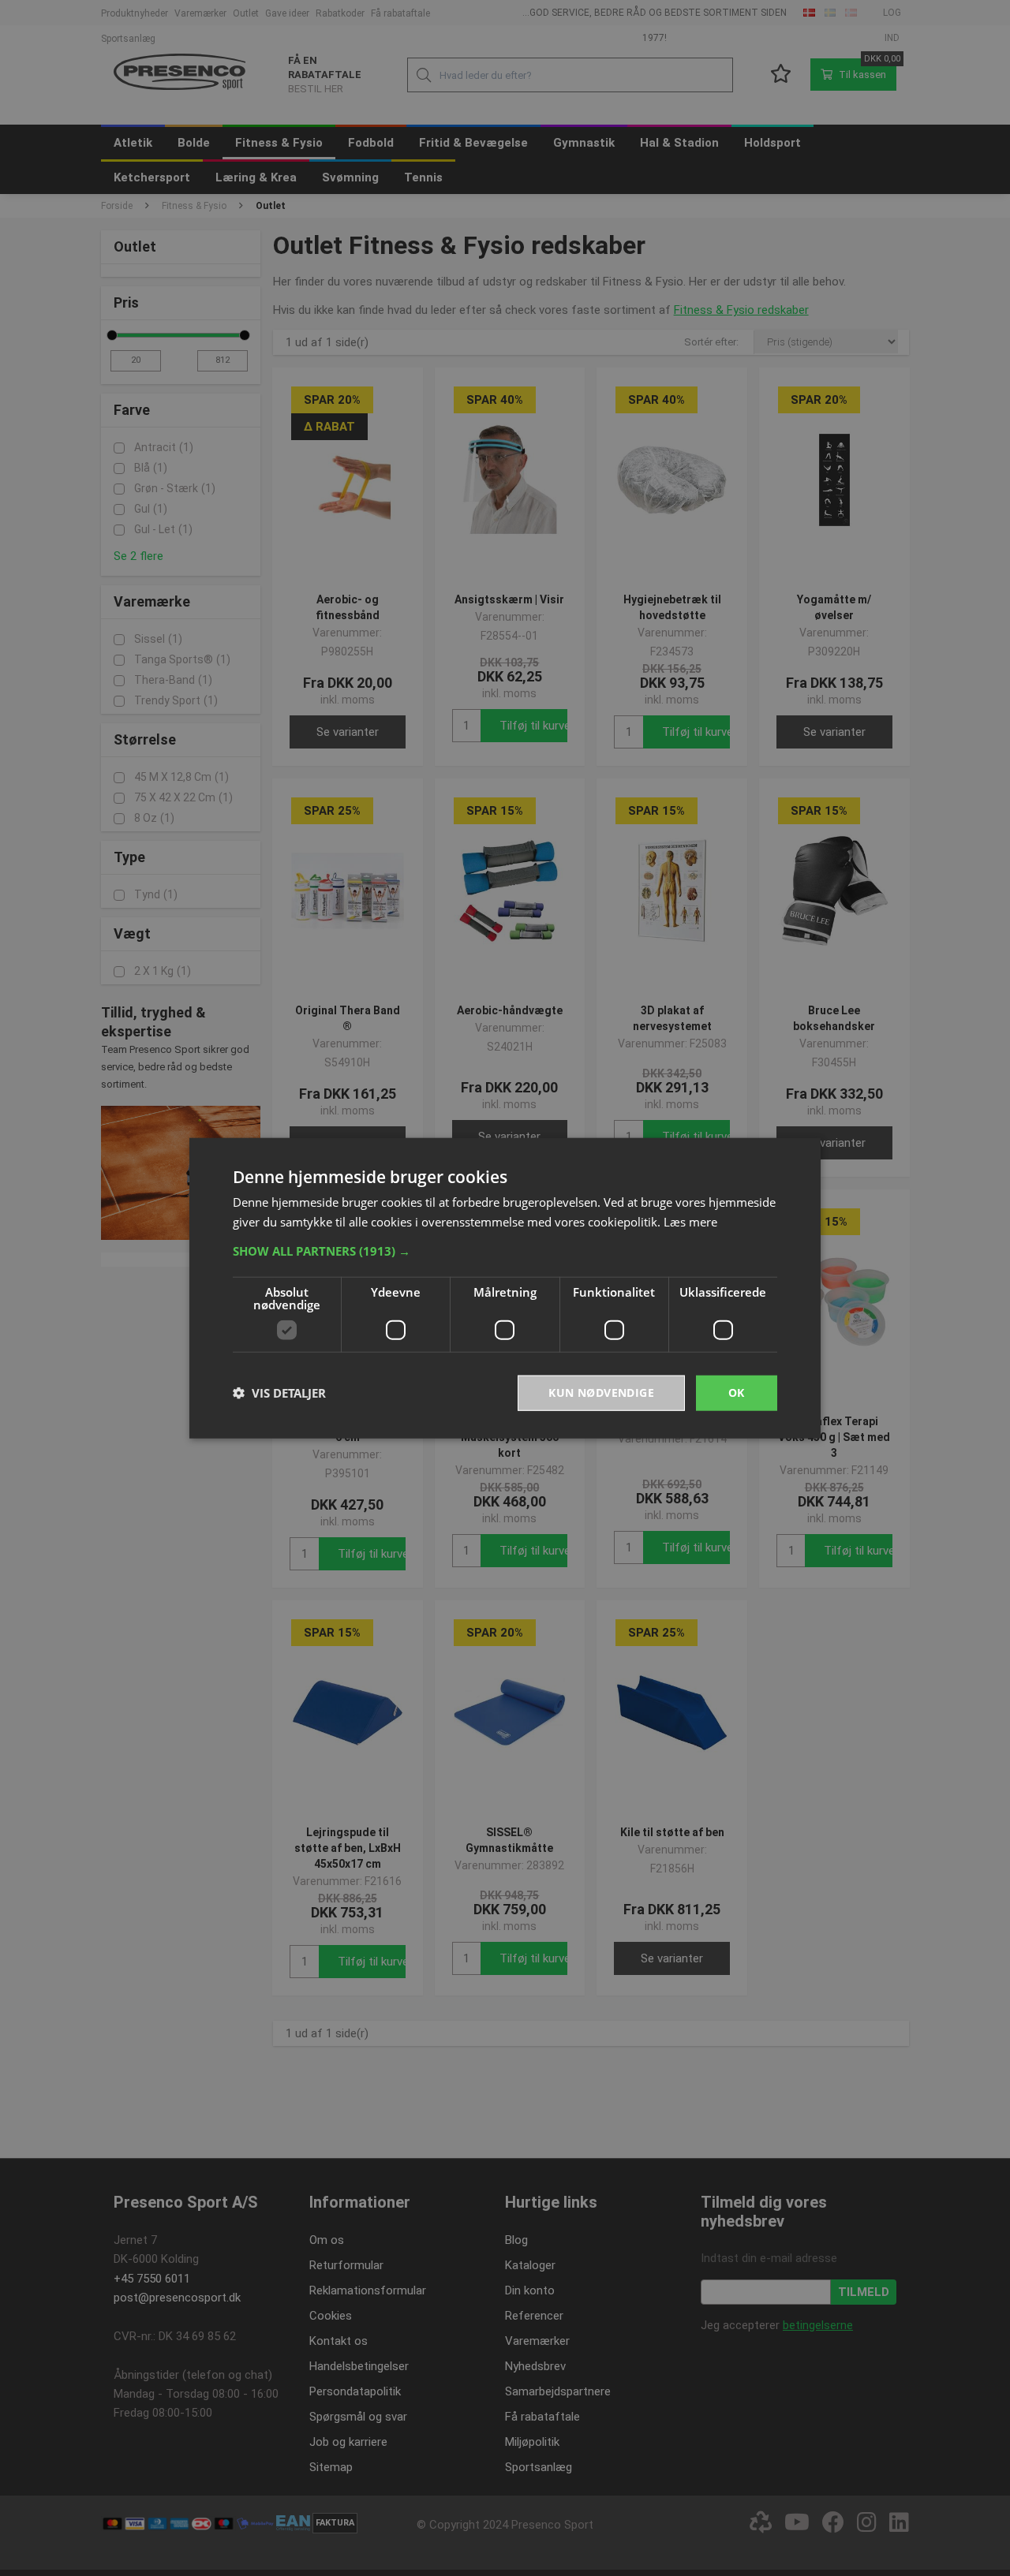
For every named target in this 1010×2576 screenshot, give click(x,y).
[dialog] (505, 1288)
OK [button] (737, 1393)
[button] (505, 1251)
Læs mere (690, 1222)
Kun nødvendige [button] (601, 1393)
